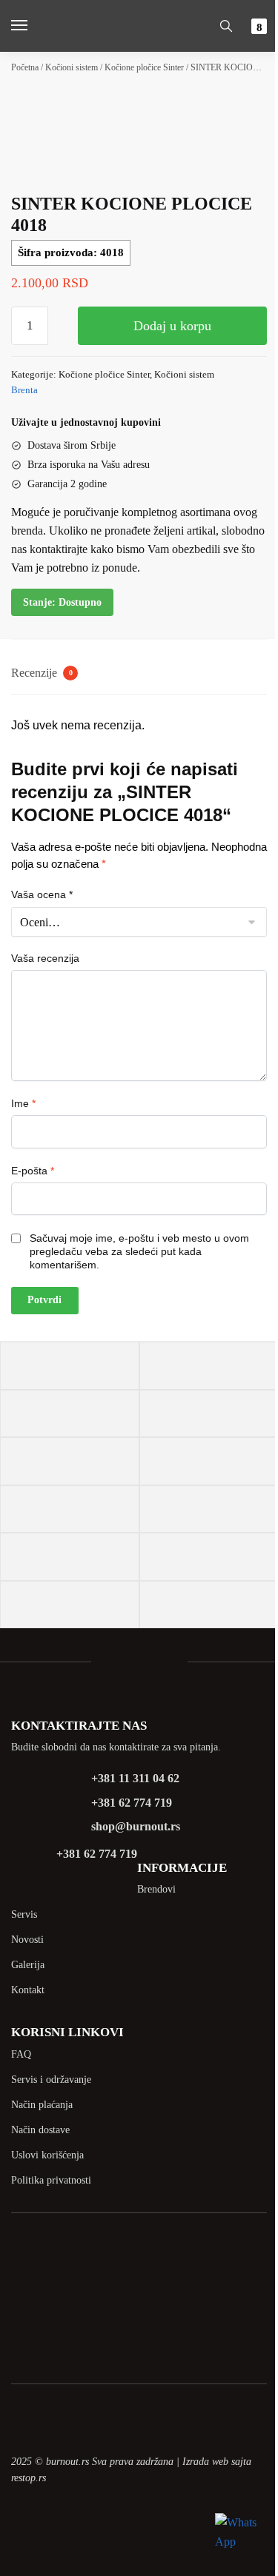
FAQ (21, 2054)
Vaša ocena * (42, 894)
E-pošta (33, 1171)
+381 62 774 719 (132, 1803)
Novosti (27, 1940)
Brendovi (156, 1889)
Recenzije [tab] (42, 673)
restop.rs (29, 2478)
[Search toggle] (226, 26)
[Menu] (33, 26)
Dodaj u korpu (172, 326)
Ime (23, 1103)
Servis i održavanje (51, 2080)
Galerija (28, 1965)
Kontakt (28, 1990)
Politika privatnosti (51, 2180)
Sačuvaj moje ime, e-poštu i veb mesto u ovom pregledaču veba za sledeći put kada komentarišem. (139, 1251)
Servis (24, 1914)
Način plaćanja (42, 2105)
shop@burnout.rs (136, 1826)
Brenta (24, 390)
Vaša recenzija (45, 958)
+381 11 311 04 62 (135, 1778)
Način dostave (40, 2130)
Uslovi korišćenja (47, 2155)
